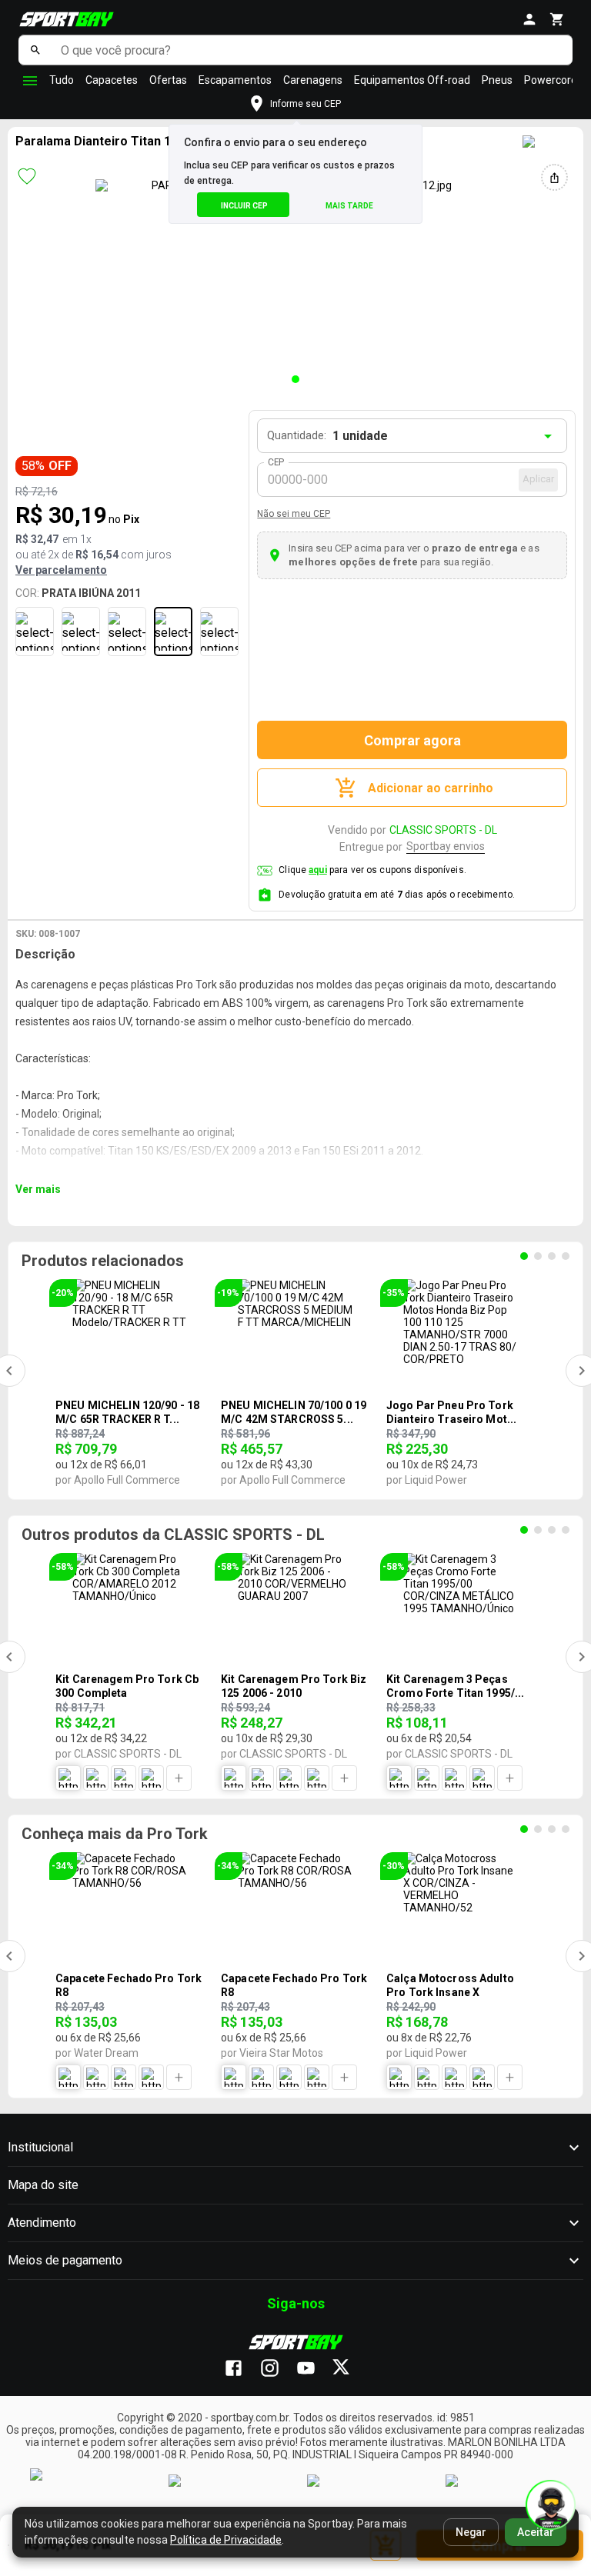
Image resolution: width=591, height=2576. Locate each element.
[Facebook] (241, 2369)
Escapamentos (235, 80)
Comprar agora (412, 740)
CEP (277, 462)
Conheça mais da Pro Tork (115, 1834)
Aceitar (536, 2532)
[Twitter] (350, 2369)
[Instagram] (277, 2369)
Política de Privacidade (226, 2540)
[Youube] (314, 2369)
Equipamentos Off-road (412, 80)
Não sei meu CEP (294, 514)
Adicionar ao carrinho (431, 788)
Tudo (62, 80)
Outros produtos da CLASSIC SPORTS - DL (173, 1535)
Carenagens (313, 80)
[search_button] (36, 50)
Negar (471, 2532)
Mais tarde (349, 206)
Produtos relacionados (103, 1261)
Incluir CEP (244, 206)
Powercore (551, 80)
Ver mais (38, 1189)
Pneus (497, 80)
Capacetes (112, 80)
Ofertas (168, 80)
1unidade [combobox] (360, 436)
